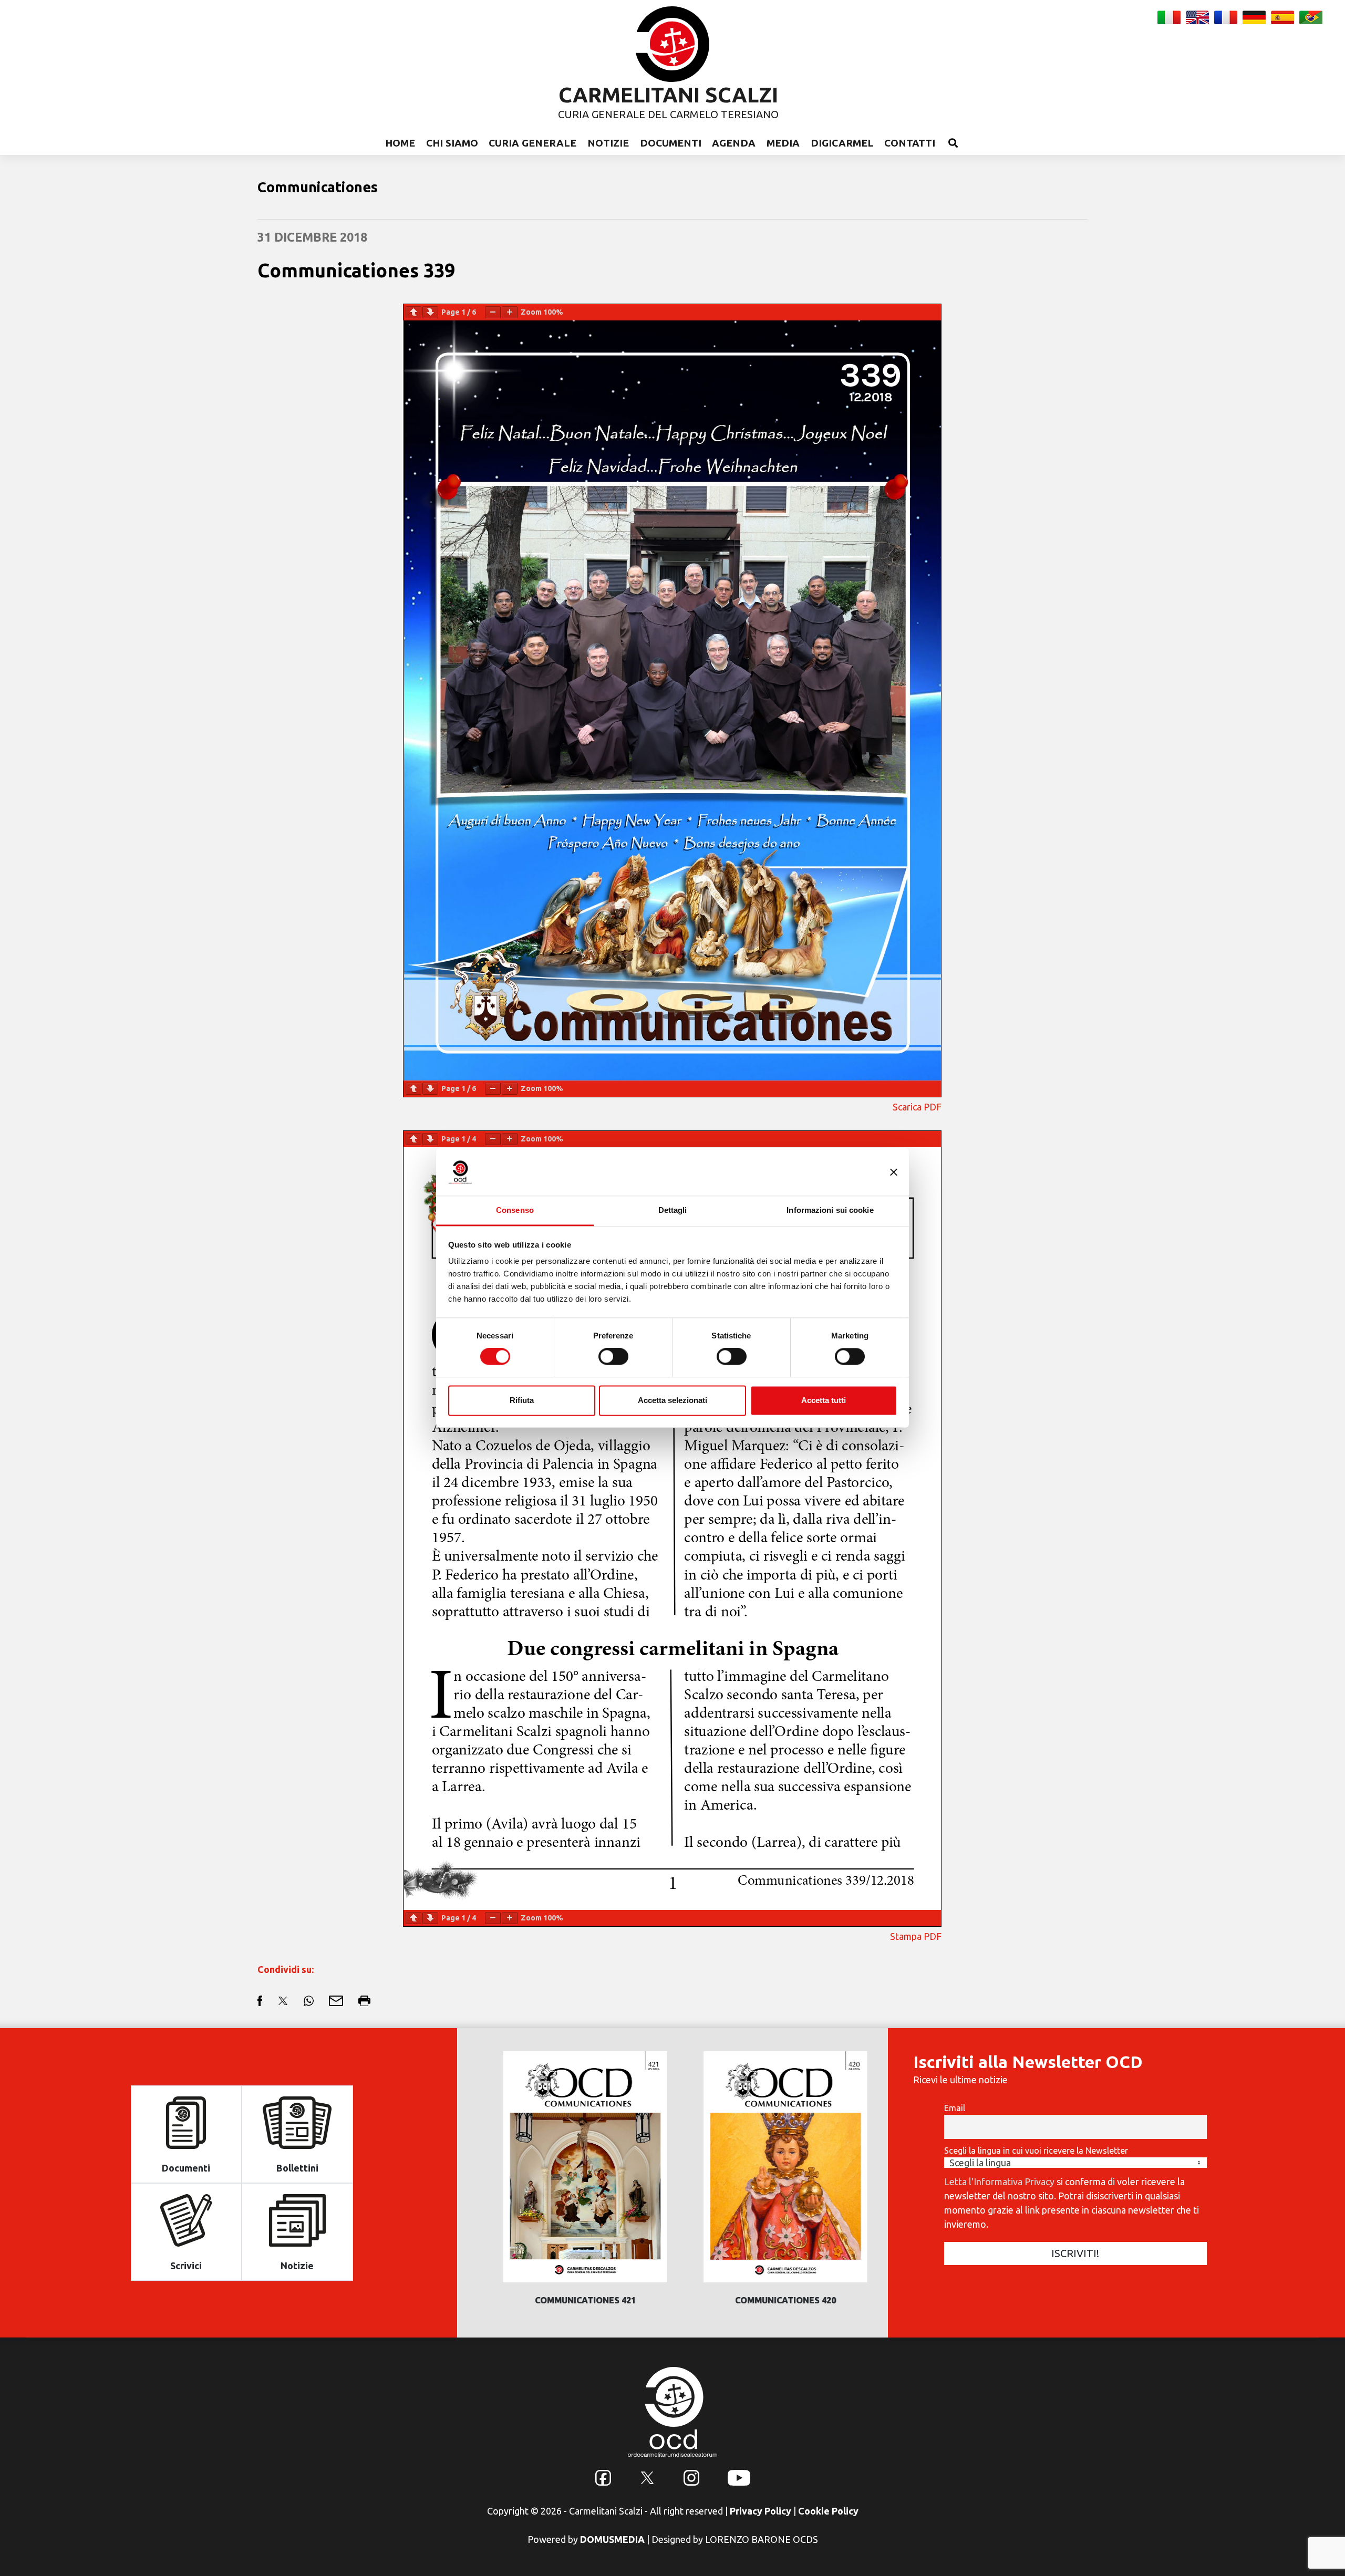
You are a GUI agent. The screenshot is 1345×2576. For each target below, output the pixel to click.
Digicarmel (842, 143)
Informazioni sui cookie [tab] (830, 1210)
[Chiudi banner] (894, 1172)
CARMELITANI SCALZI (668, 95)
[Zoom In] (510, 312)
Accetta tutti (824, 1400)
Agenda (734, 143)
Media (783, 143)
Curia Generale (532, 143)
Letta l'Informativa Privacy (999, 2182)
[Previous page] (413, 312)
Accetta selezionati (672, 1400)
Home (400, 143)
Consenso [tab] (515, 1210)
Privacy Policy (761, 2511)
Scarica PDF (917, 1107)
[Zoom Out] (493, 312)
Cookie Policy (828, 2511)
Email (955, 2108)
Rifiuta (522, 1400)
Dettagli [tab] (673, 1210)
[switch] (613, 1357)
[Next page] (430, 312)
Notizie (608, 143)
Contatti (910, 143)
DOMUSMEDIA (612, 2539)
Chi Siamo (452, 143)
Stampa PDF (916, 1936)
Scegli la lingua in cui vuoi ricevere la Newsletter (1036, 2151)
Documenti (671, 143)
